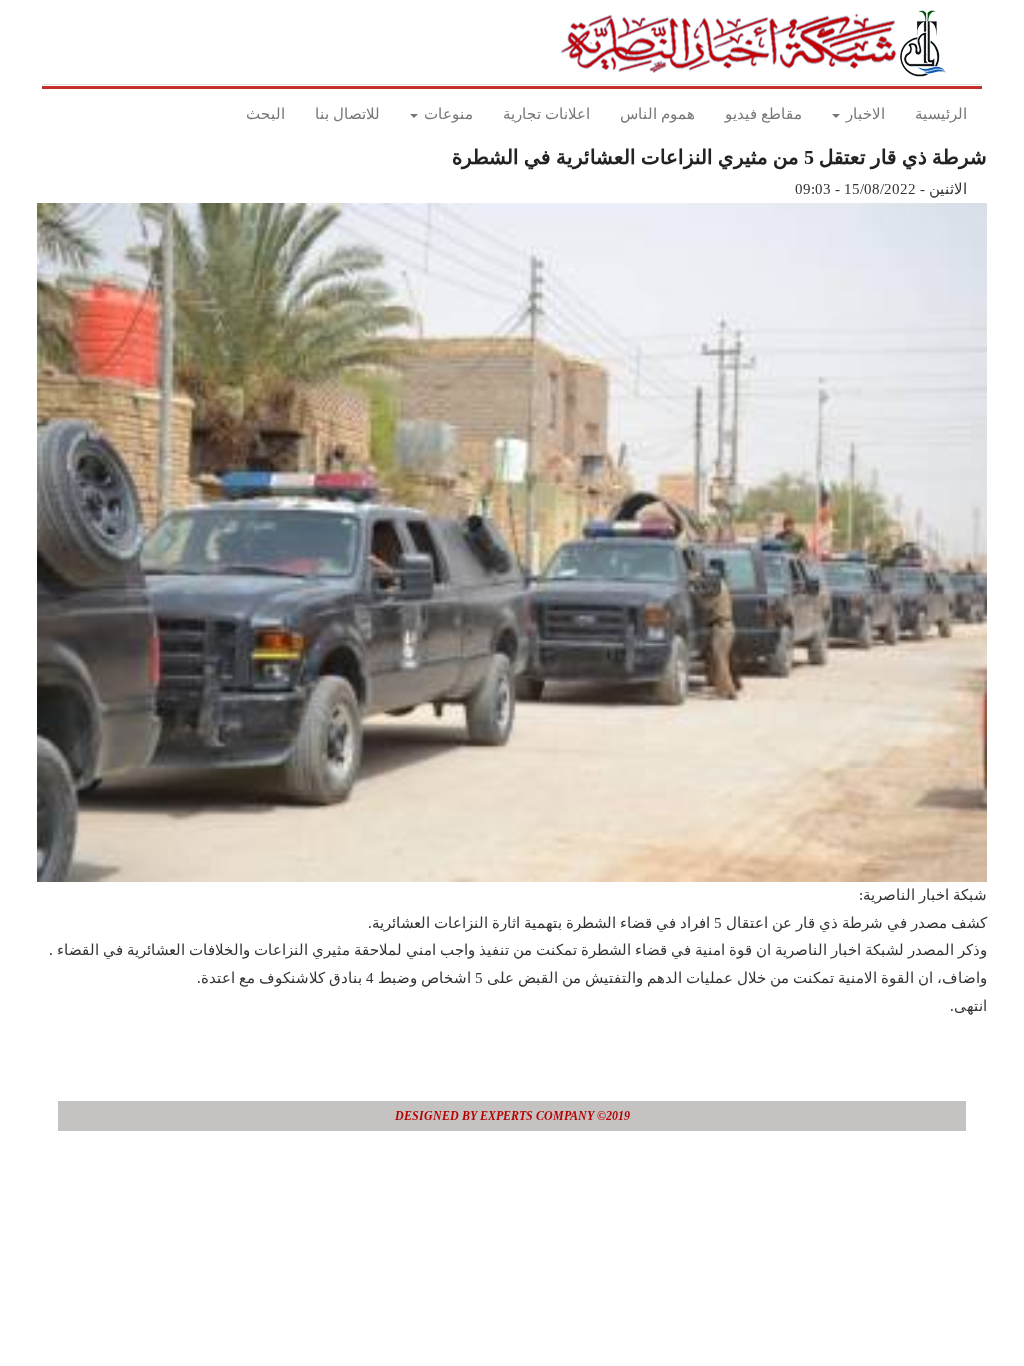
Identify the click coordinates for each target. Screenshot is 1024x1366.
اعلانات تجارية (546, 114)
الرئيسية (941, 114)
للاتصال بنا (347, 114)
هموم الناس (657, 114)
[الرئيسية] (759, 43)
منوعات (446, 114)
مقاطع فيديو (763, 114)
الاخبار (863, 114)
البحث (265, 114)
